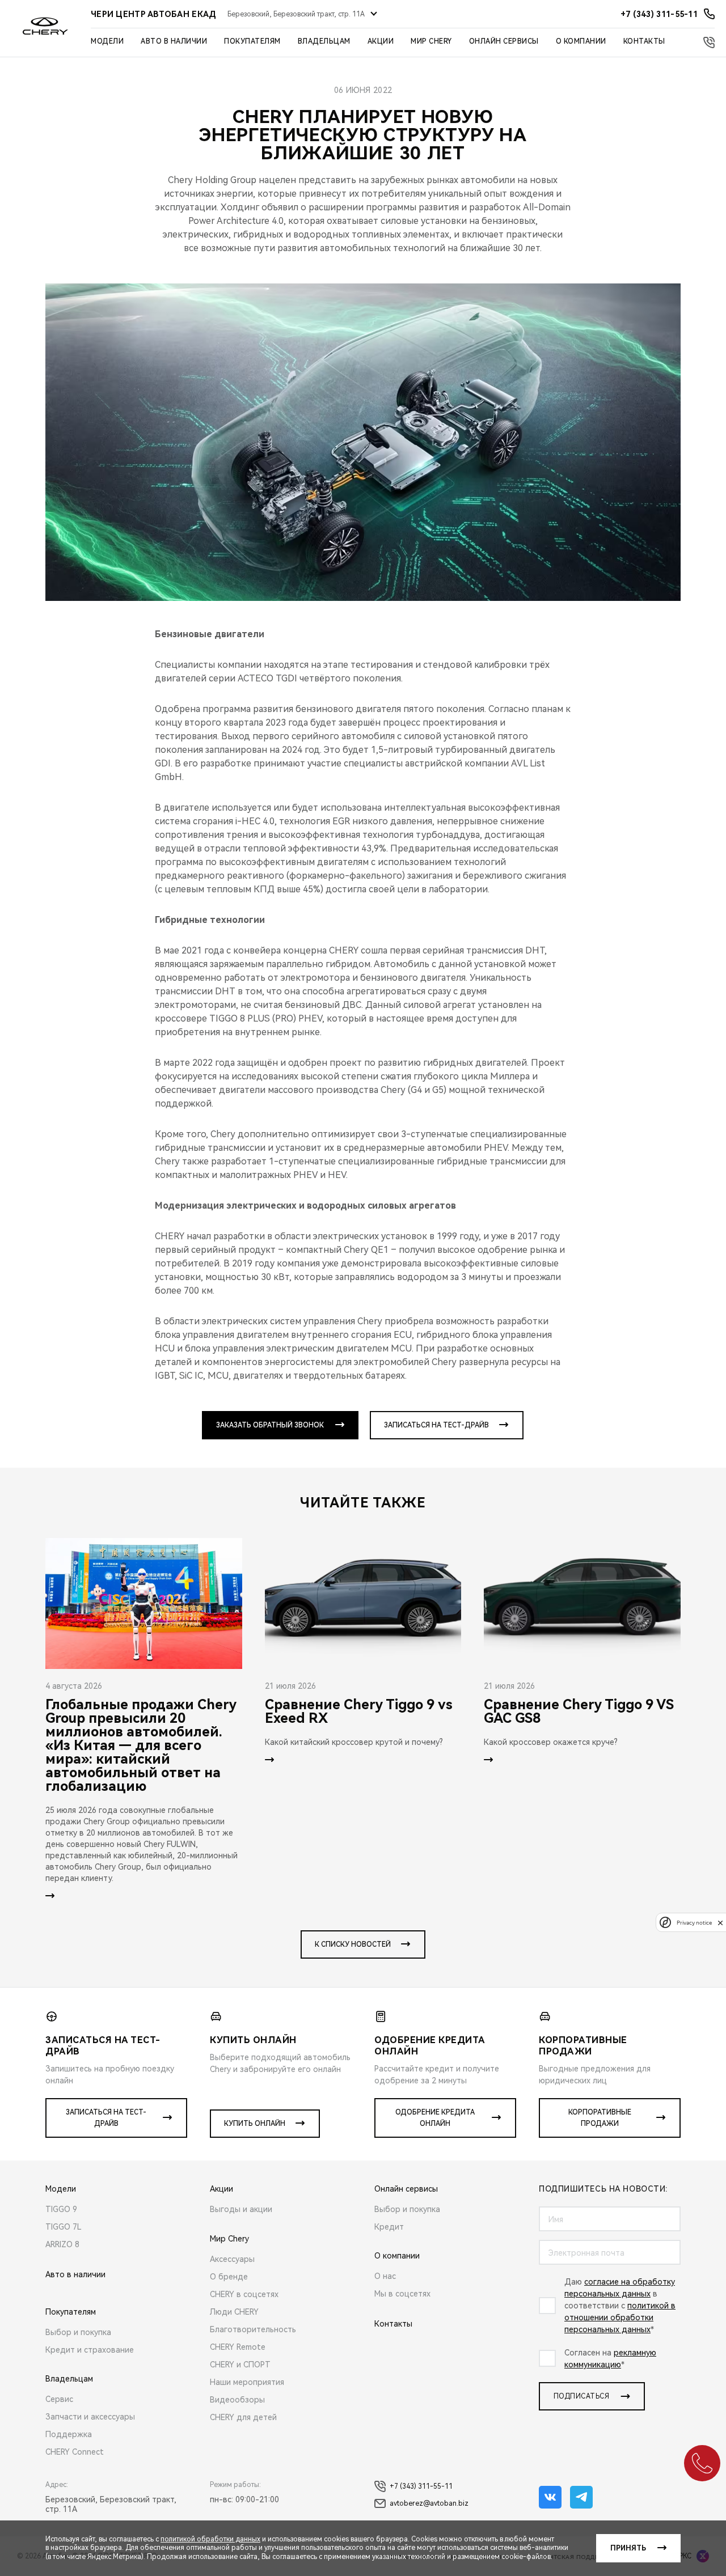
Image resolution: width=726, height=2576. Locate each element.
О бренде (229, 2277)
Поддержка (69, 2434)
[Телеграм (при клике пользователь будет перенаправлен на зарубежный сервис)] (581, 2497)
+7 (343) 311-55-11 (421, 2486)
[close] (720, 1923)
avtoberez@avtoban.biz (429, 2503)
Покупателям (252, 41)
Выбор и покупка (78, 2332)
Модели (107, 41)
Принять (628, 2548)
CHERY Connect (75, 2452)
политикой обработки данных (210, 2539)
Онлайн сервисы (504, 41)
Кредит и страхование (90, 2350)
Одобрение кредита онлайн (435, 2118)
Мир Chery (431, 41)
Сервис (59, 2399)
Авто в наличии (174, 41)
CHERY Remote (238, 2347)
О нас (385, 2276)
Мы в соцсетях (402, 2294)
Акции (381, 41)
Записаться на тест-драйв (436, 1425)
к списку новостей (353, 1944)
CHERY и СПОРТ (240, 2365)
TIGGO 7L (64, 2227)
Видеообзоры (237, 2400)
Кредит (389, 2227)
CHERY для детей (243, 2417)
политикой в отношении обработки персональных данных (620, 2317)
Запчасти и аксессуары (90, 2417)
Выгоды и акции (241, 2209)
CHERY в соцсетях (244, 2294)
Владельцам (324, 41)
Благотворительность (253, 2329)
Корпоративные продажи (600, 2118)
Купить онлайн (255, 2124)
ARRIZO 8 (62, 2244)
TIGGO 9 (61, 2209)
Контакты (644, 41)
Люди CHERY (234, 2312)
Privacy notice (694, 1923)
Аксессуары (232, 2259)
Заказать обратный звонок (270, 1425)
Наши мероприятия (247, 2382)
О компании (581, 41)
